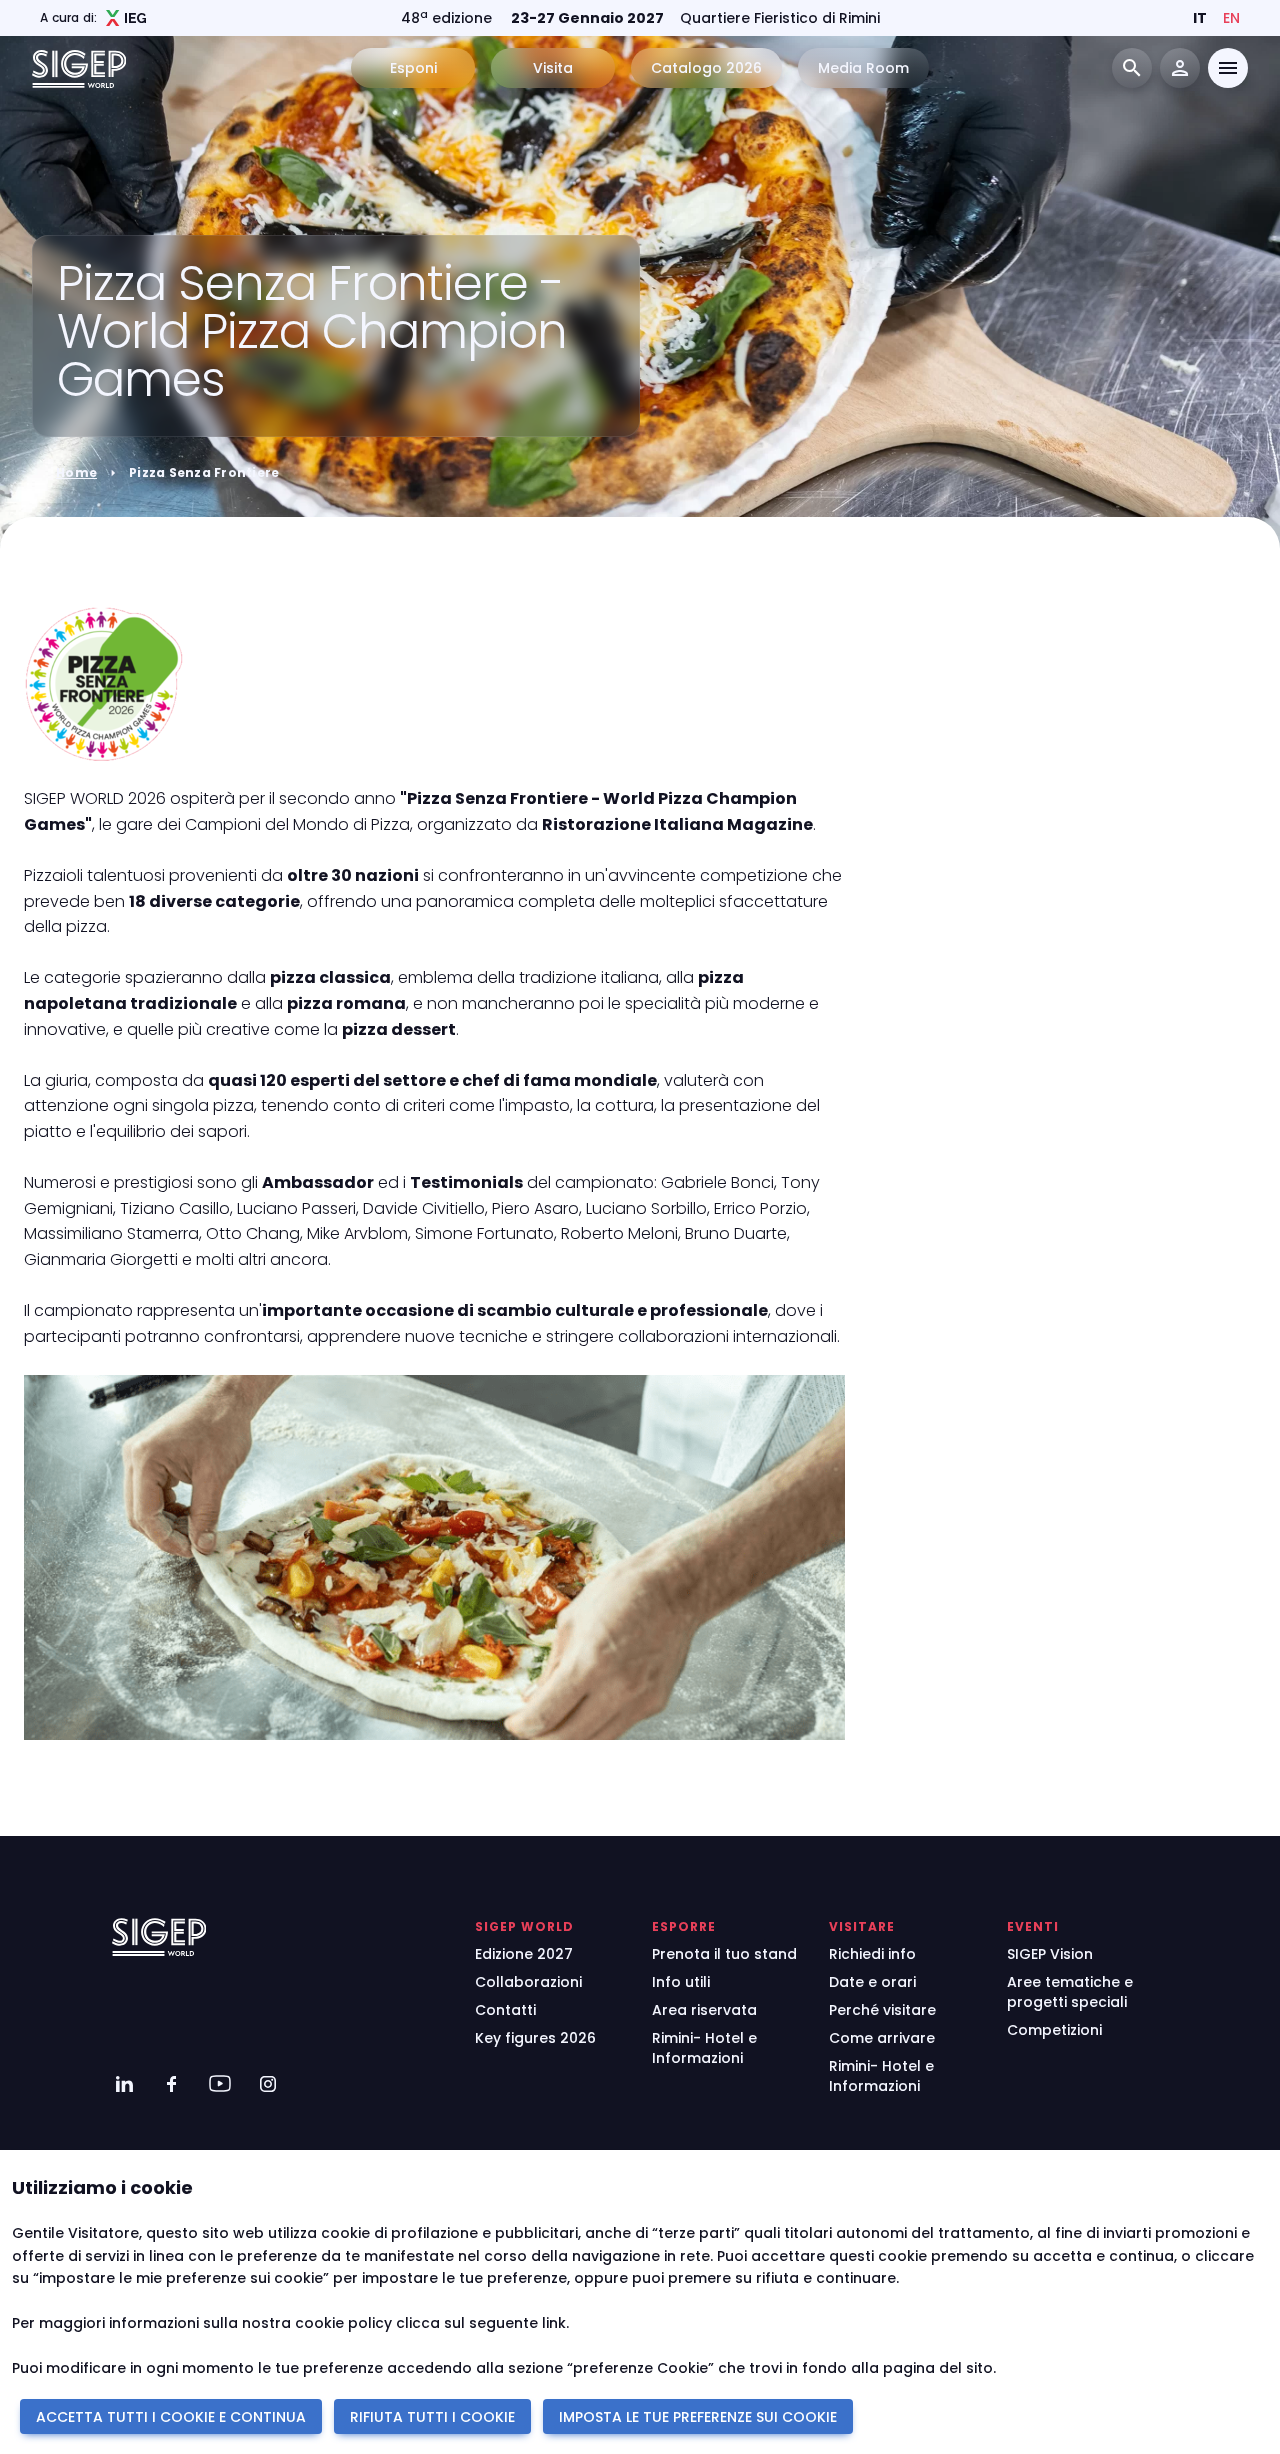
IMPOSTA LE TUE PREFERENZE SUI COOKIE (698, 2417)
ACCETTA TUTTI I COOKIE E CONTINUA (171, 2417)
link (554, 2323)
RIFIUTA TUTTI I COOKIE (432, 2417)
